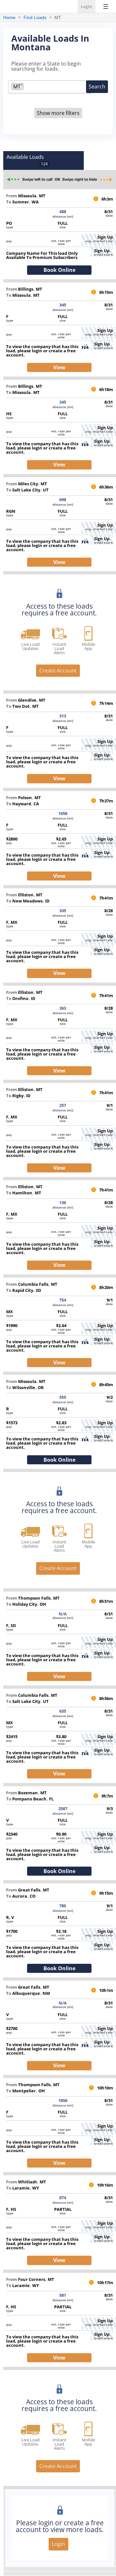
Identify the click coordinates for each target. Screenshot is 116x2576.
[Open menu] (106, 6)
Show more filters (58, 113)
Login (87, 6)
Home (9, 17)
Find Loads (35, 17)
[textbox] (27, 87)
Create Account (58, 671)
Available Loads (25, 157)
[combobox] (50, 87)
